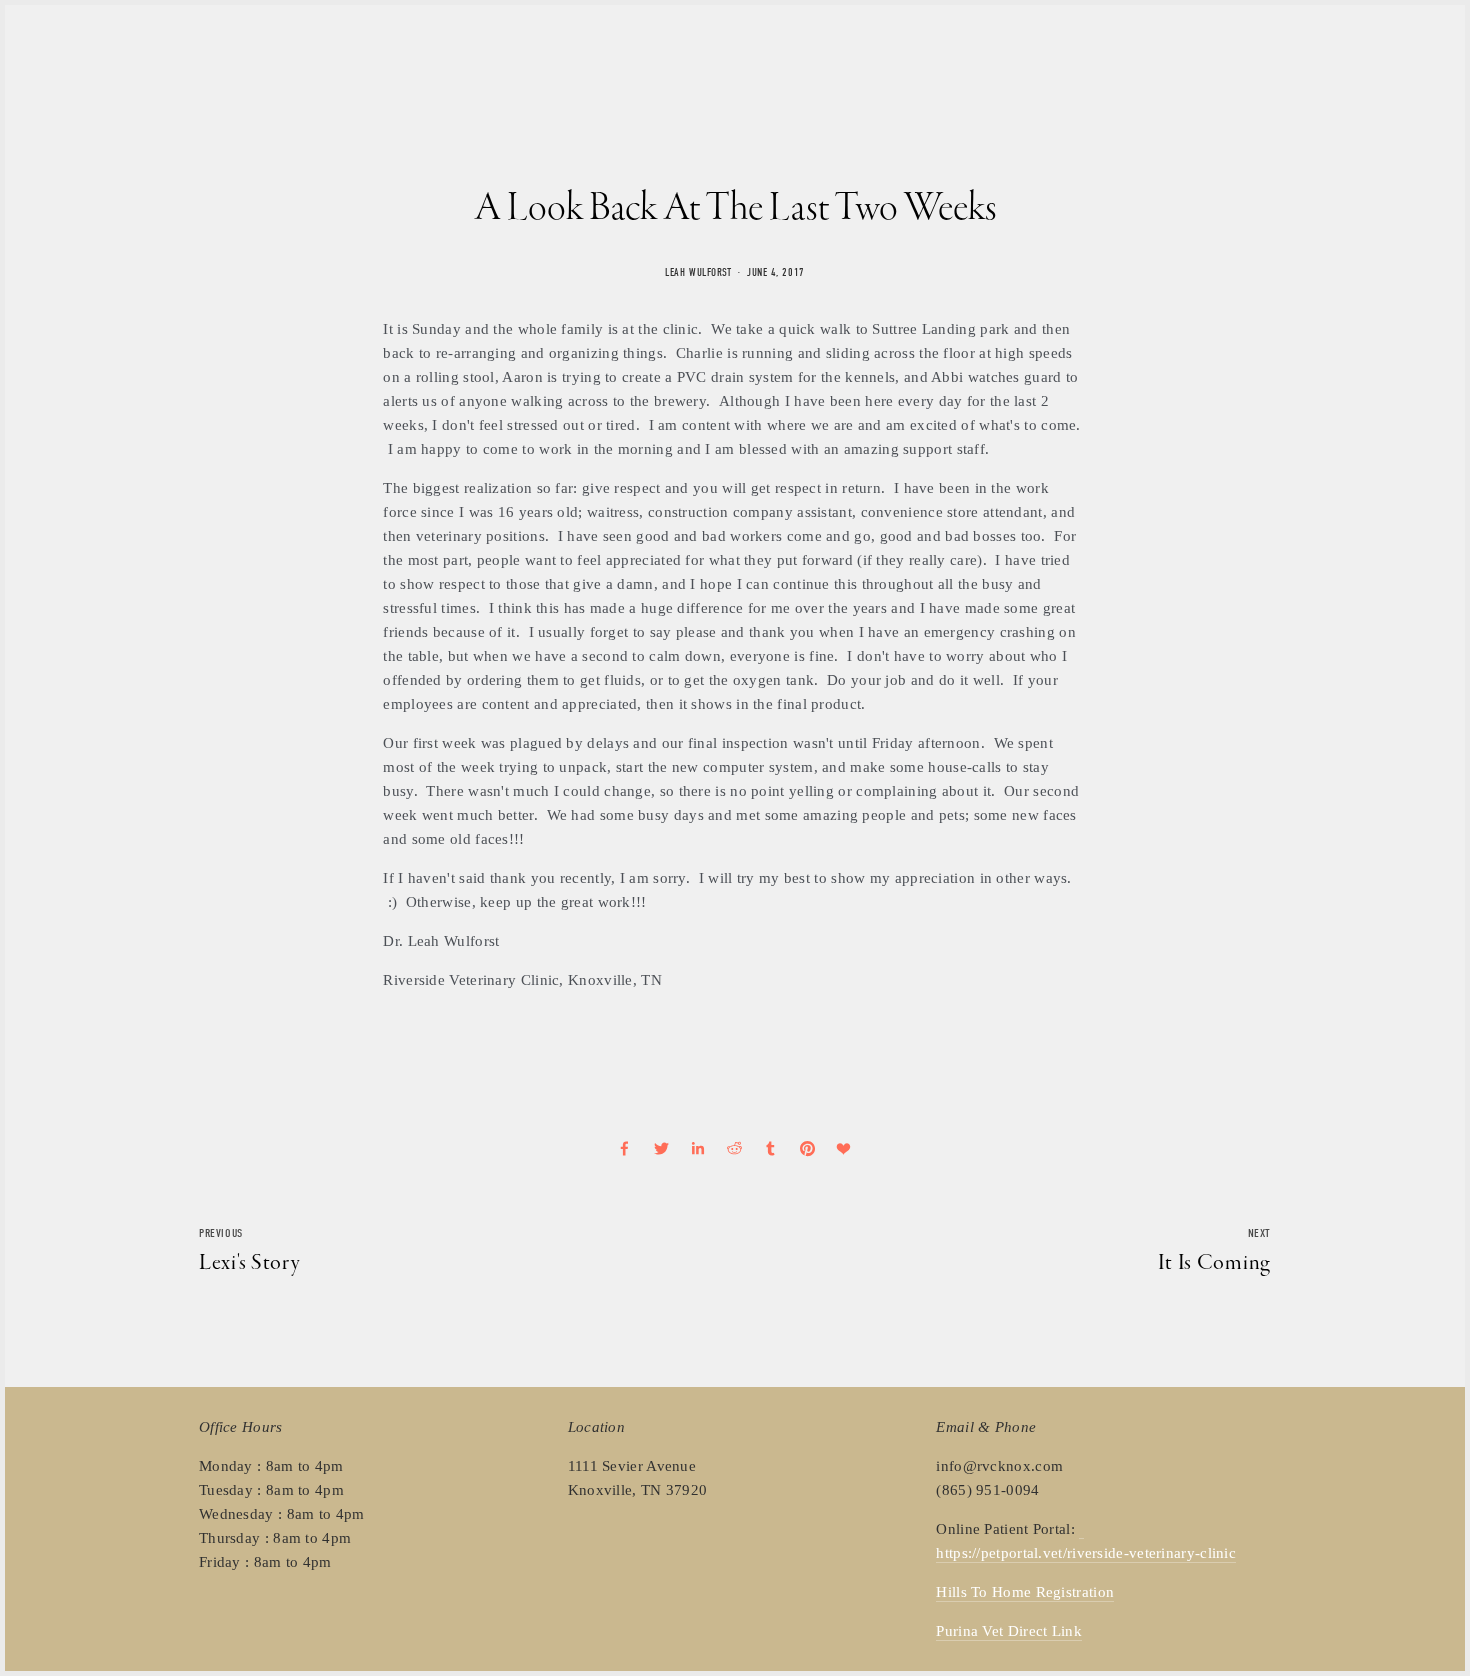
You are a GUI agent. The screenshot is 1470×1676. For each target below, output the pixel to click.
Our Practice (298, 53)
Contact (470, 53)
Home (216, 53)
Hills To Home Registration (1025, 1592)
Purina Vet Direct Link (1009, 1631)
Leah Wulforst (698, 272)
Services (392, 53)
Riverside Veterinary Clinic (831, 53)
